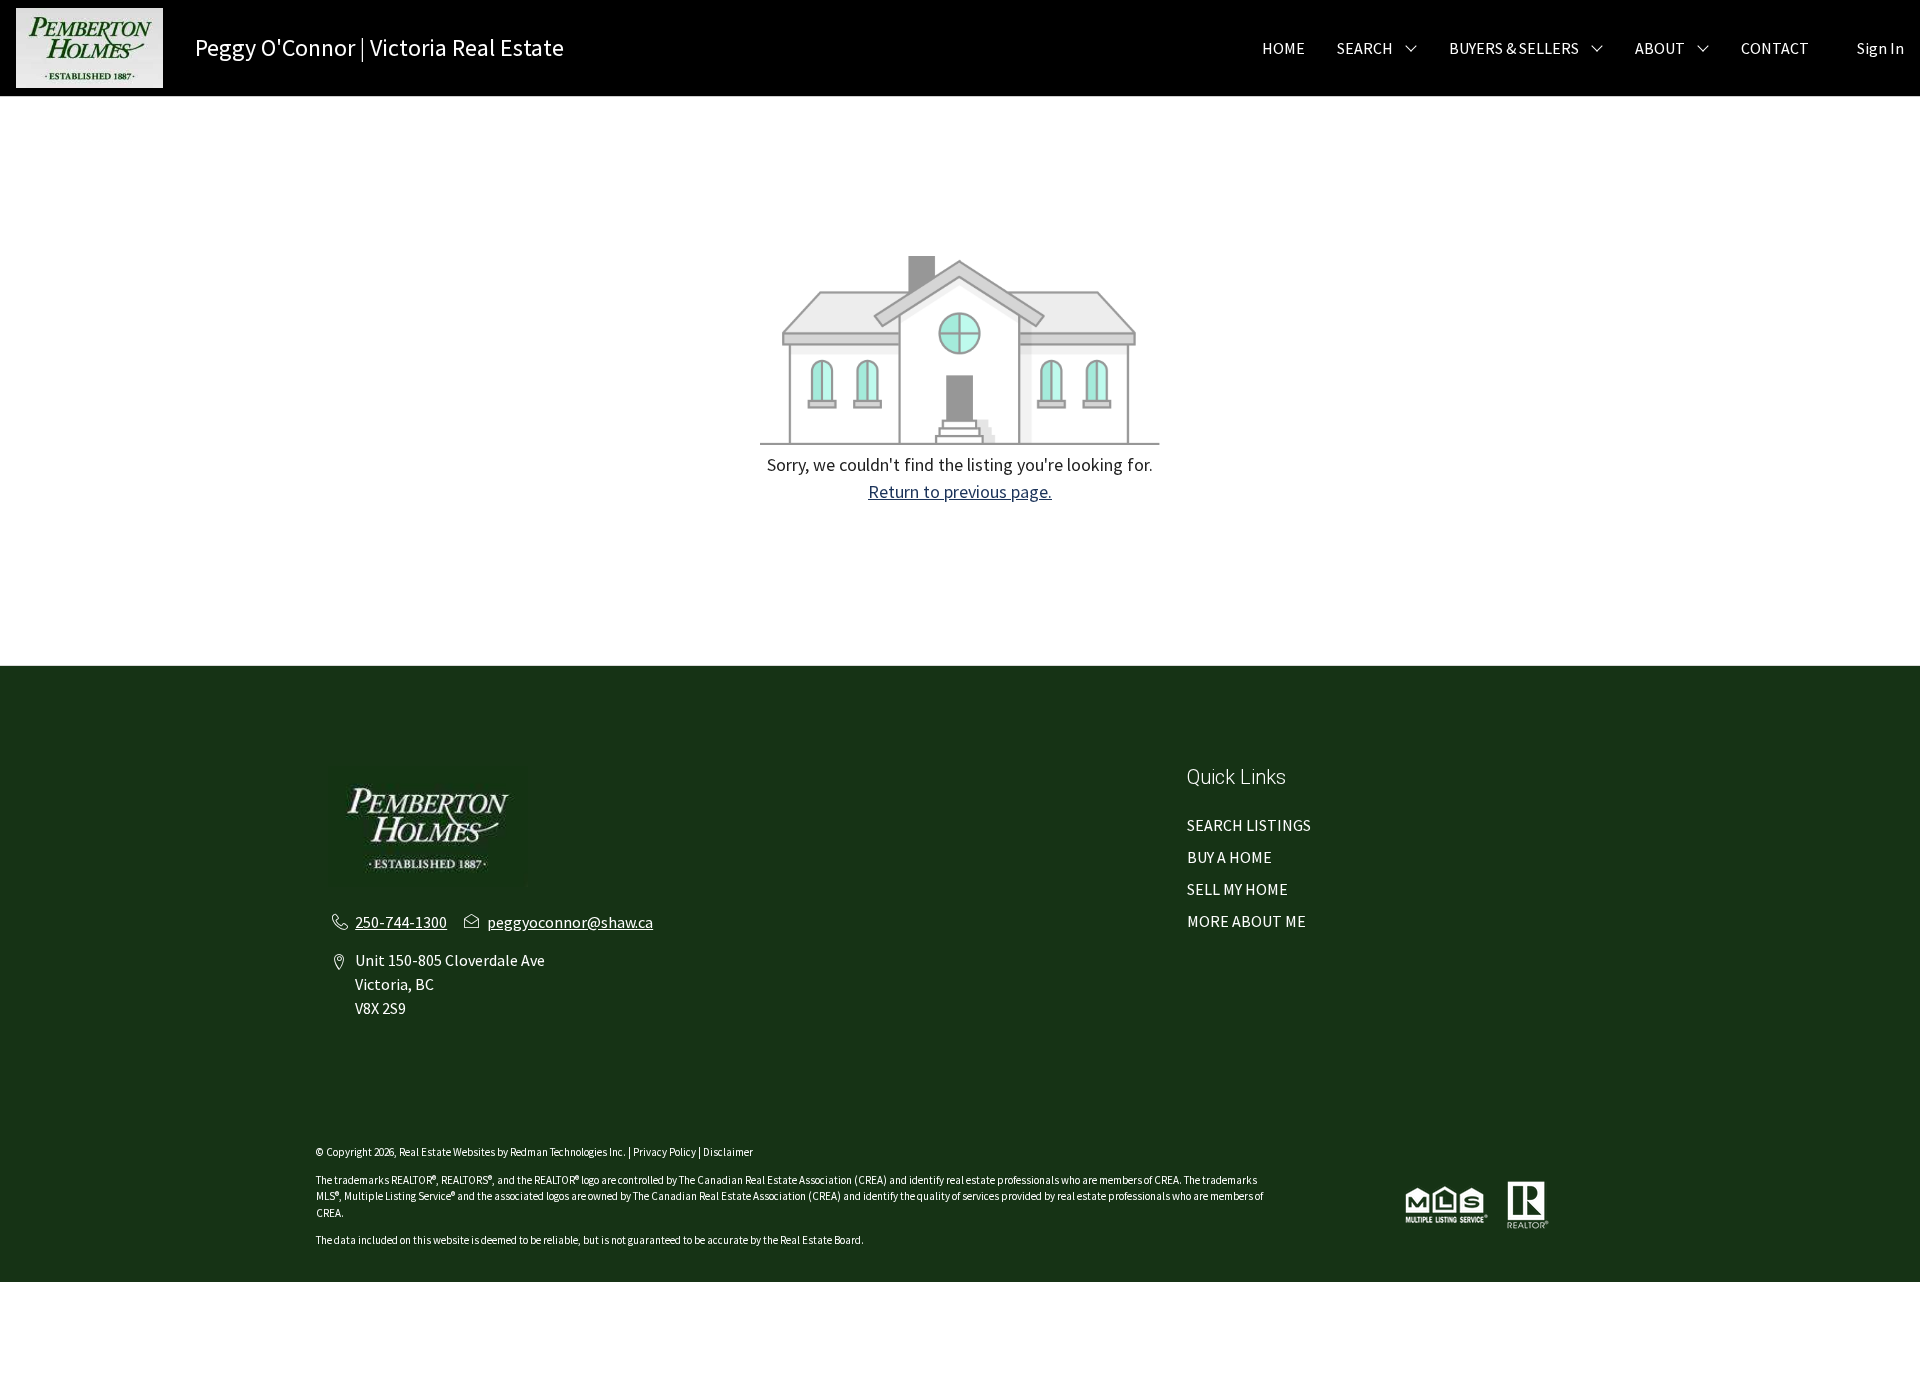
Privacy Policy (664, 1152)
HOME (1283, 48)
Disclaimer (728, 1152)
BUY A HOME (1229, 857)
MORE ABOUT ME (1246, 921)
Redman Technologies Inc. (569, 1152)
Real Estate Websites (448, 1152)
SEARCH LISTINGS (1249, 825)
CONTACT (1775, 48)
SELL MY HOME (1237, 889)
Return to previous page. (960, 491)
